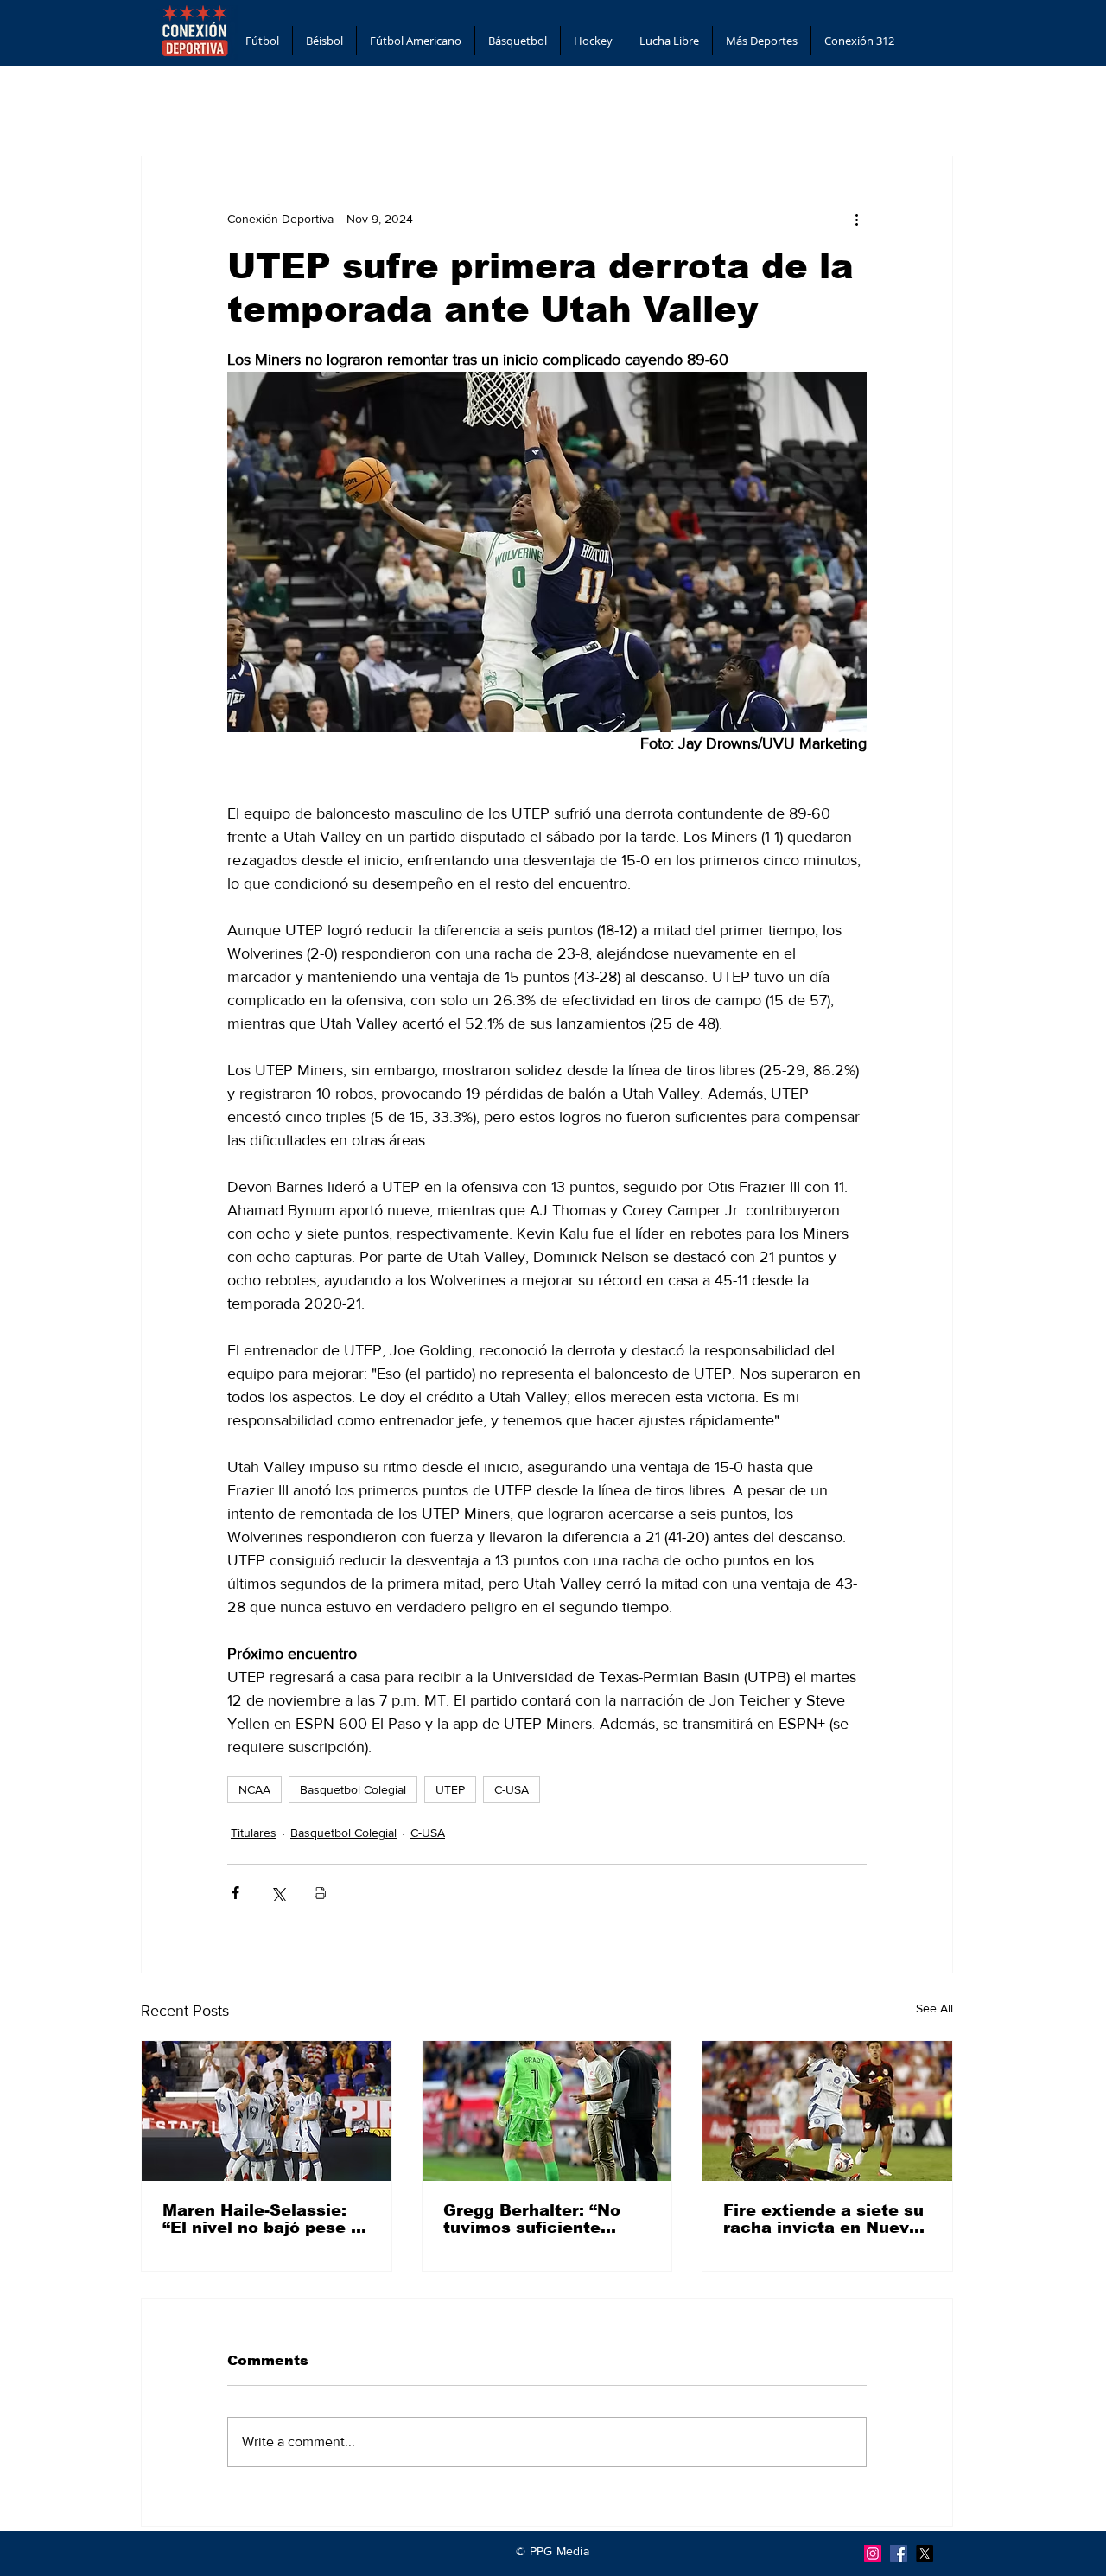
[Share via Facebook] (235, 1893)
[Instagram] (873, 2554)
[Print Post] (320, 1893)
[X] (925, 2554)
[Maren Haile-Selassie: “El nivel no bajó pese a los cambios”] (267, 2111)
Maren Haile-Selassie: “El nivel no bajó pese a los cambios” (262, 2219)
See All (934, 2008)
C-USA (512, 1789)
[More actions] (856, 219)
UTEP (450, 1789)
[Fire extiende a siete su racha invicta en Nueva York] (827, 2111)
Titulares (254, 1833)
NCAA (254, 1789)
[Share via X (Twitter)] (278, 1893)
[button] (262, 41)
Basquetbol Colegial (353, 1789)
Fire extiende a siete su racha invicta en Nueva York (823, 2219)
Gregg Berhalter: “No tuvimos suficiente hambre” (532, 2219)
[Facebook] (899, 2554)
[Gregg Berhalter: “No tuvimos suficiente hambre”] (547, 2111)
